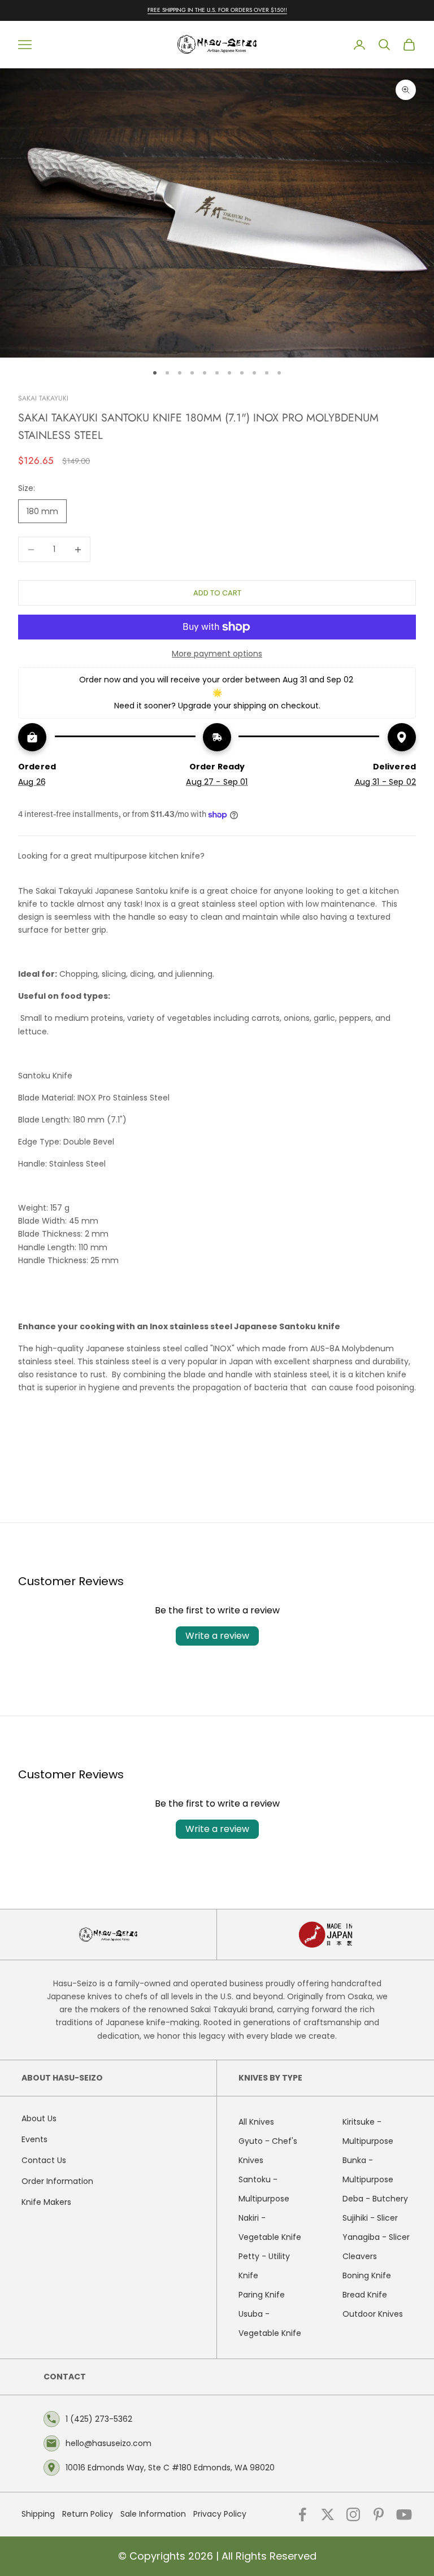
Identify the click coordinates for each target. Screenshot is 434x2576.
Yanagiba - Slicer (376, 2237)
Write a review (217, 1636)
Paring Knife (262, 2295)
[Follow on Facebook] (302, 2514)
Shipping (38, 2514)
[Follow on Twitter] (328, 2514)
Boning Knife (367, 2275)
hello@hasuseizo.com (108, 2443)
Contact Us (44, 2160)
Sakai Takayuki (43, 398)
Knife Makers (46, 2202)
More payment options (217, 654)
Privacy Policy (220, 2514)
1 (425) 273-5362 (99, 2419)
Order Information (57, 2181)
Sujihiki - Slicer (370, 2218)
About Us (39, 2118)
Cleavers (360, 2256)
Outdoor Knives (373, 2314)
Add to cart (217, 593)
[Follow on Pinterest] (379, 2514)
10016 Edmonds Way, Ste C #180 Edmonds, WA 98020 (170, 2468)
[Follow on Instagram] (353, 2514)
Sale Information (153, 2514)
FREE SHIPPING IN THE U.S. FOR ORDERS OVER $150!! (217, 10)
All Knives (256, 2122)
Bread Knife (365, 2295)
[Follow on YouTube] (404, 2514)
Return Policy (88, 2514)
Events (34, 2139)
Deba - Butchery (375, 2199)
